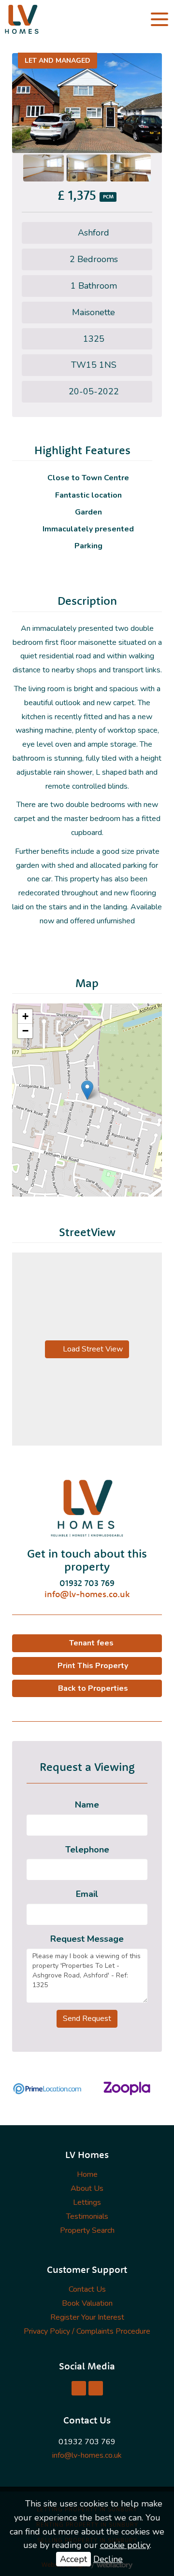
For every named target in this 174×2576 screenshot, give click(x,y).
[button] (87, 1090)
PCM (108, 197)
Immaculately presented (88, 529)
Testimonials (87, 2216)
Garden (88, 512)
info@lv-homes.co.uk (87, 1594)
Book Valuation (87, 2303)
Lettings (87, 2202)
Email (87, 1894)
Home (87, 2174)
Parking (88, 546)
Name (87, 1805)
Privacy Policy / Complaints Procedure (87, 2331)
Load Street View (92, 1349)
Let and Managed (58, 61)
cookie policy (125, 2545)
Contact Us (87, 2289)
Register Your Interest (87, 2317)
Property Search (87, 2230)
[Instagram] (96, 2388)
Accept (73, 2559)
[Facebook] (79, 2388)
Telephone (87, 1850)
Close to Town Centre (88, 478)
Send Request (87, 2019)
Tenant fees (91, 1643)
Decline (108, 2559)
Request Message (87, 1939)
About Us (87, 2188)
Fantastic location (88, 495)
